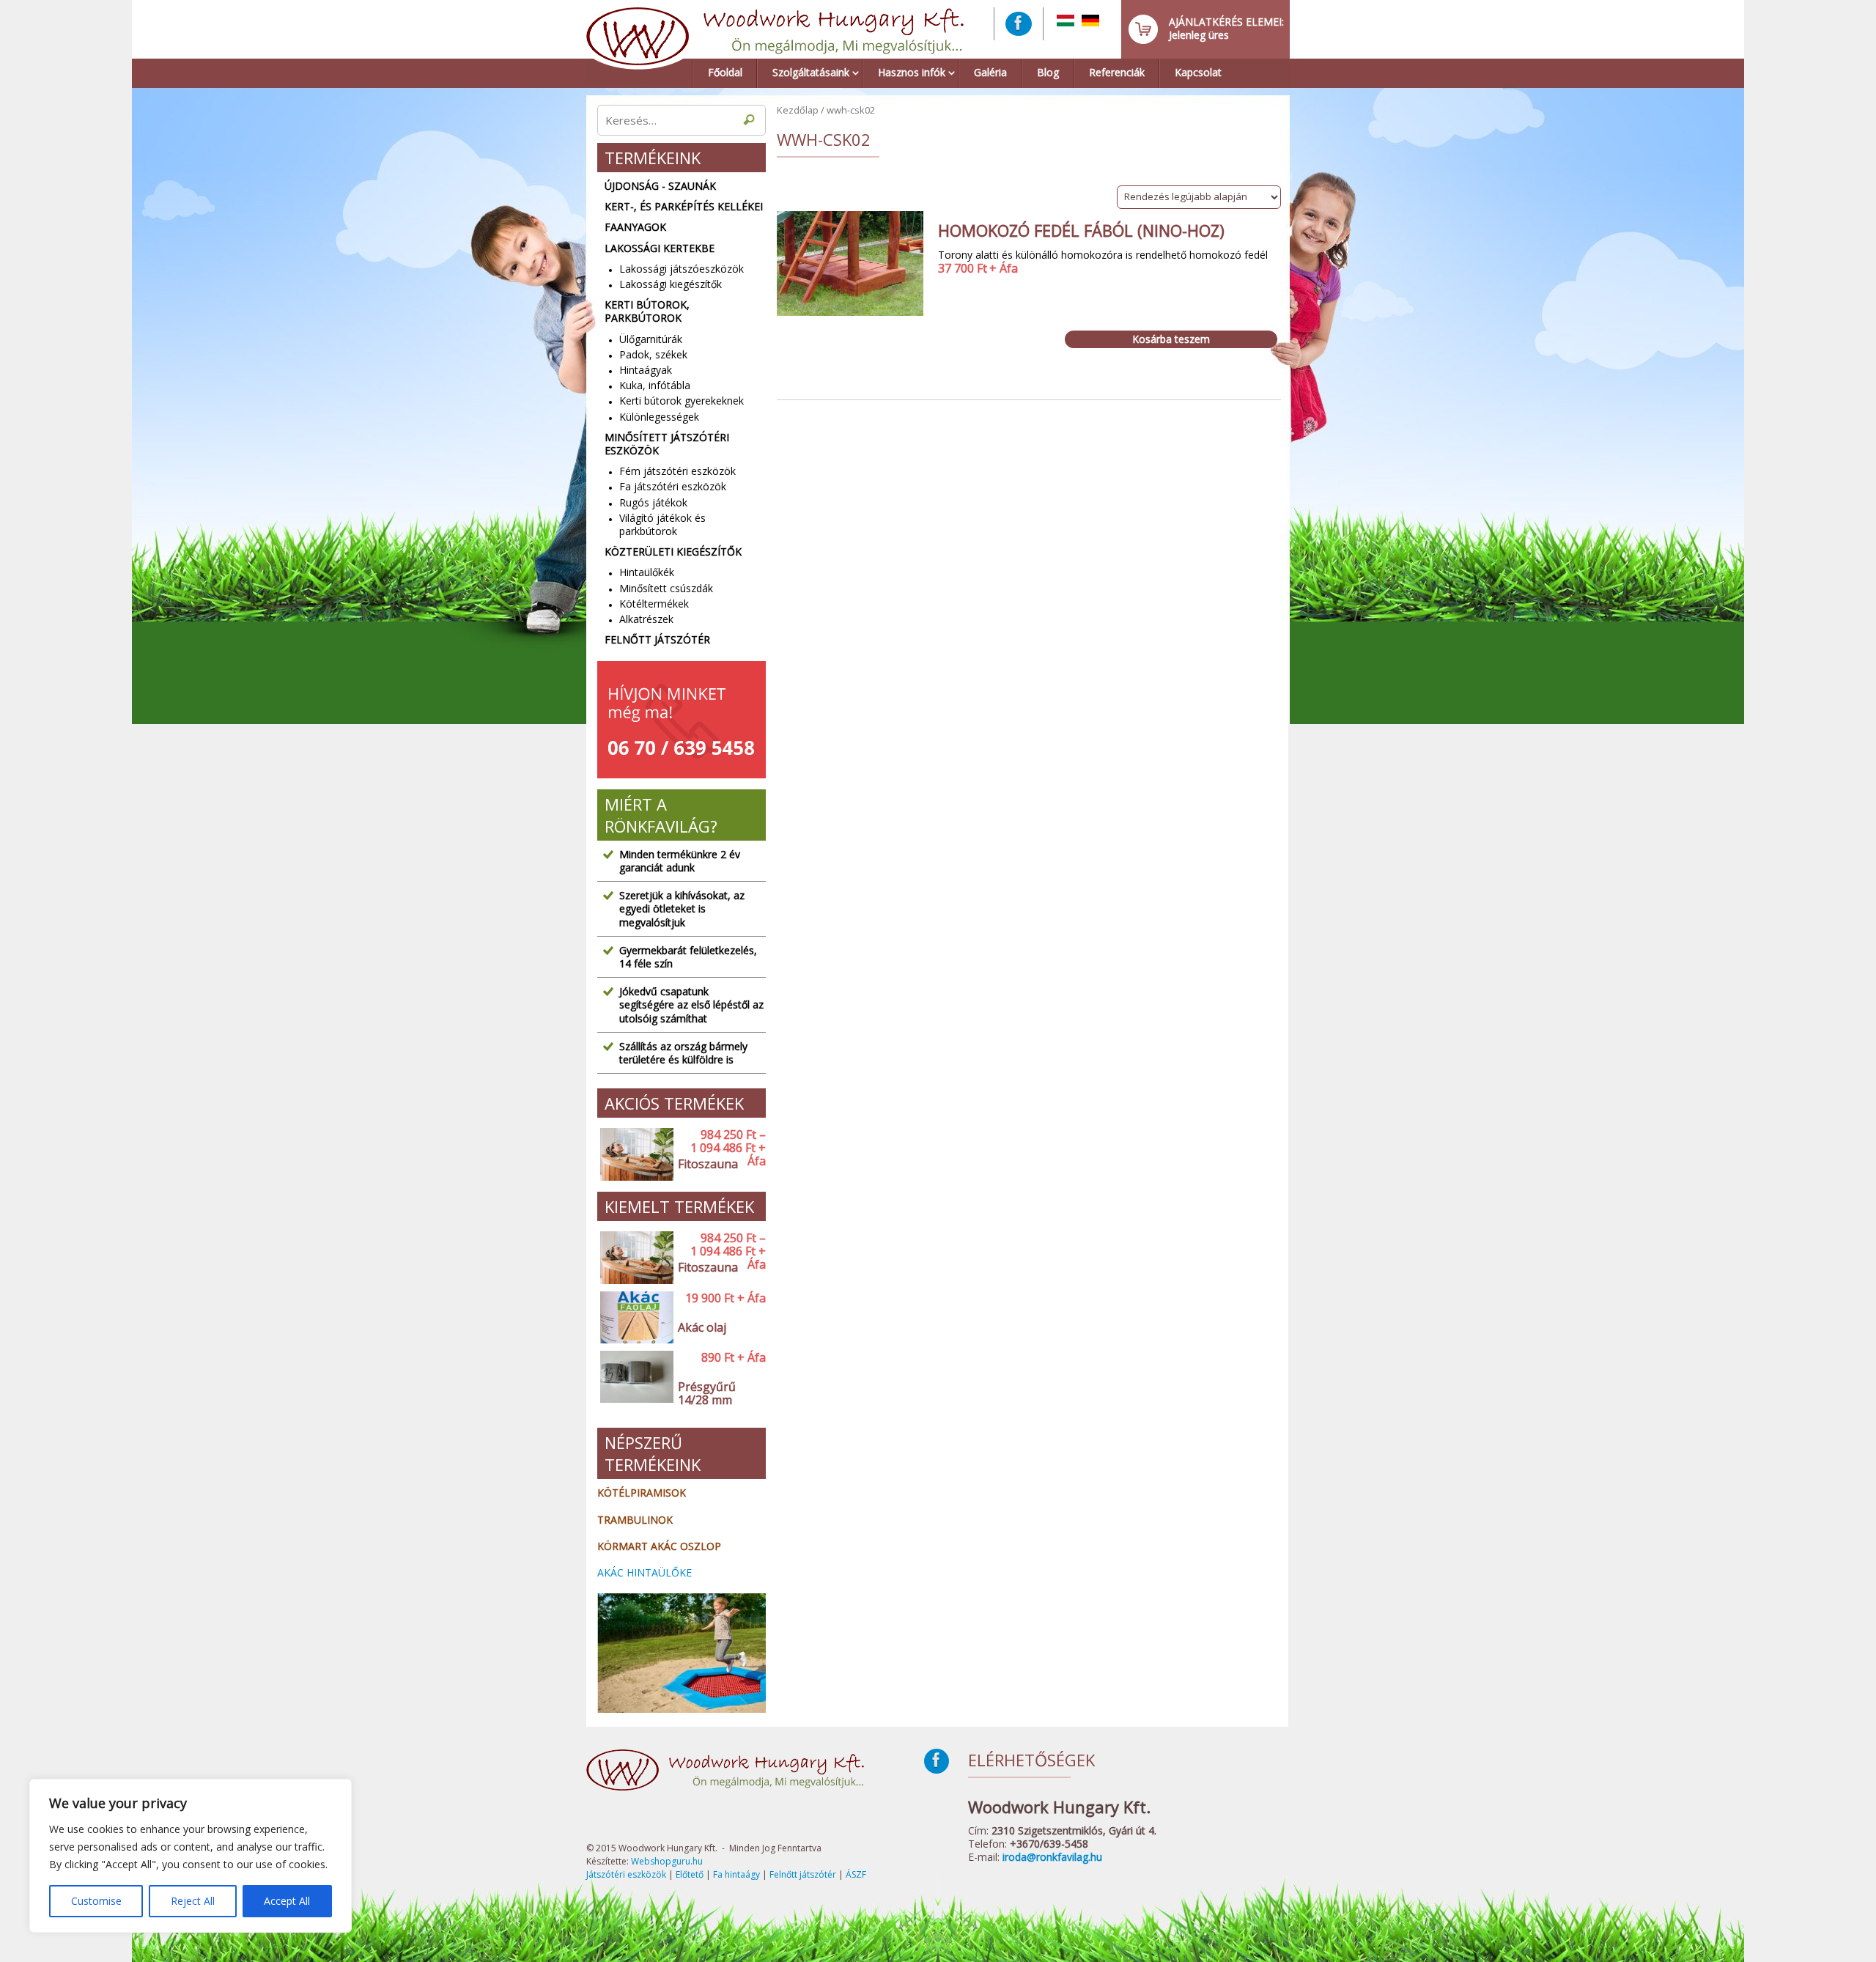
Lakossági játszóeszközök (682, 269)
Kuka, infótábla (655, 385)
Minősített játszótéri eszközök (667, 444)
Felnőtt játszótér (657, 640)
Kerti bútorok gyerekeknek (682, 401)
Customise (96, 1901)
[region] (191, 1856)
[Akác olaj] (634, 1318)
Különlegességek (659, 417)
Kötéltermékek (654, 604)
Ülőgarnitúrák (651, 339)
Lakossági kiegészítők (671, 284)
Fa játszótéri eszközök (673, 486)
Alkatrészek (646, 619)
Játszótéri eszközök (626, 1874)
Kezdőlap (798, 110)
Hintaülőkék (647, 572)
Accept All (287, 1901)
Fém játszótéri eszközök (677, 471)
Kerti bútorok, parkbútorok (647, 311)
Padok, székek (653, 354)
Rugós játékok (653, 502)
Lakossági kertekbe (660, 248)
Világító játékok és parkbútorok (662, 524)
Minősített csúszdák (666, 588)
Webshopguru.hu (667, 1861)
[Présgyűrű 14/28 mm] (634, 1384)
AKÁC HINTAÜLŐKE (645, 1572)
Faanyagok (635, 227)
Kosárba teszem (1171, 339)
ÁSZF (856, 1874)
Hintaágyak (646, 370)
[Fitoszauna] (634, 1155)
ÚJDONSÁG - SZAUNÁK (660, 186)
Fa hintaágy (736, 1874)
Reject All (193, 1901)
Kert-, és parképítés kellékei (684, 207)
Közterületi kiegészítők (673, 552)
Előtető (690, 1874)
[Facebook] (1019, 24)
